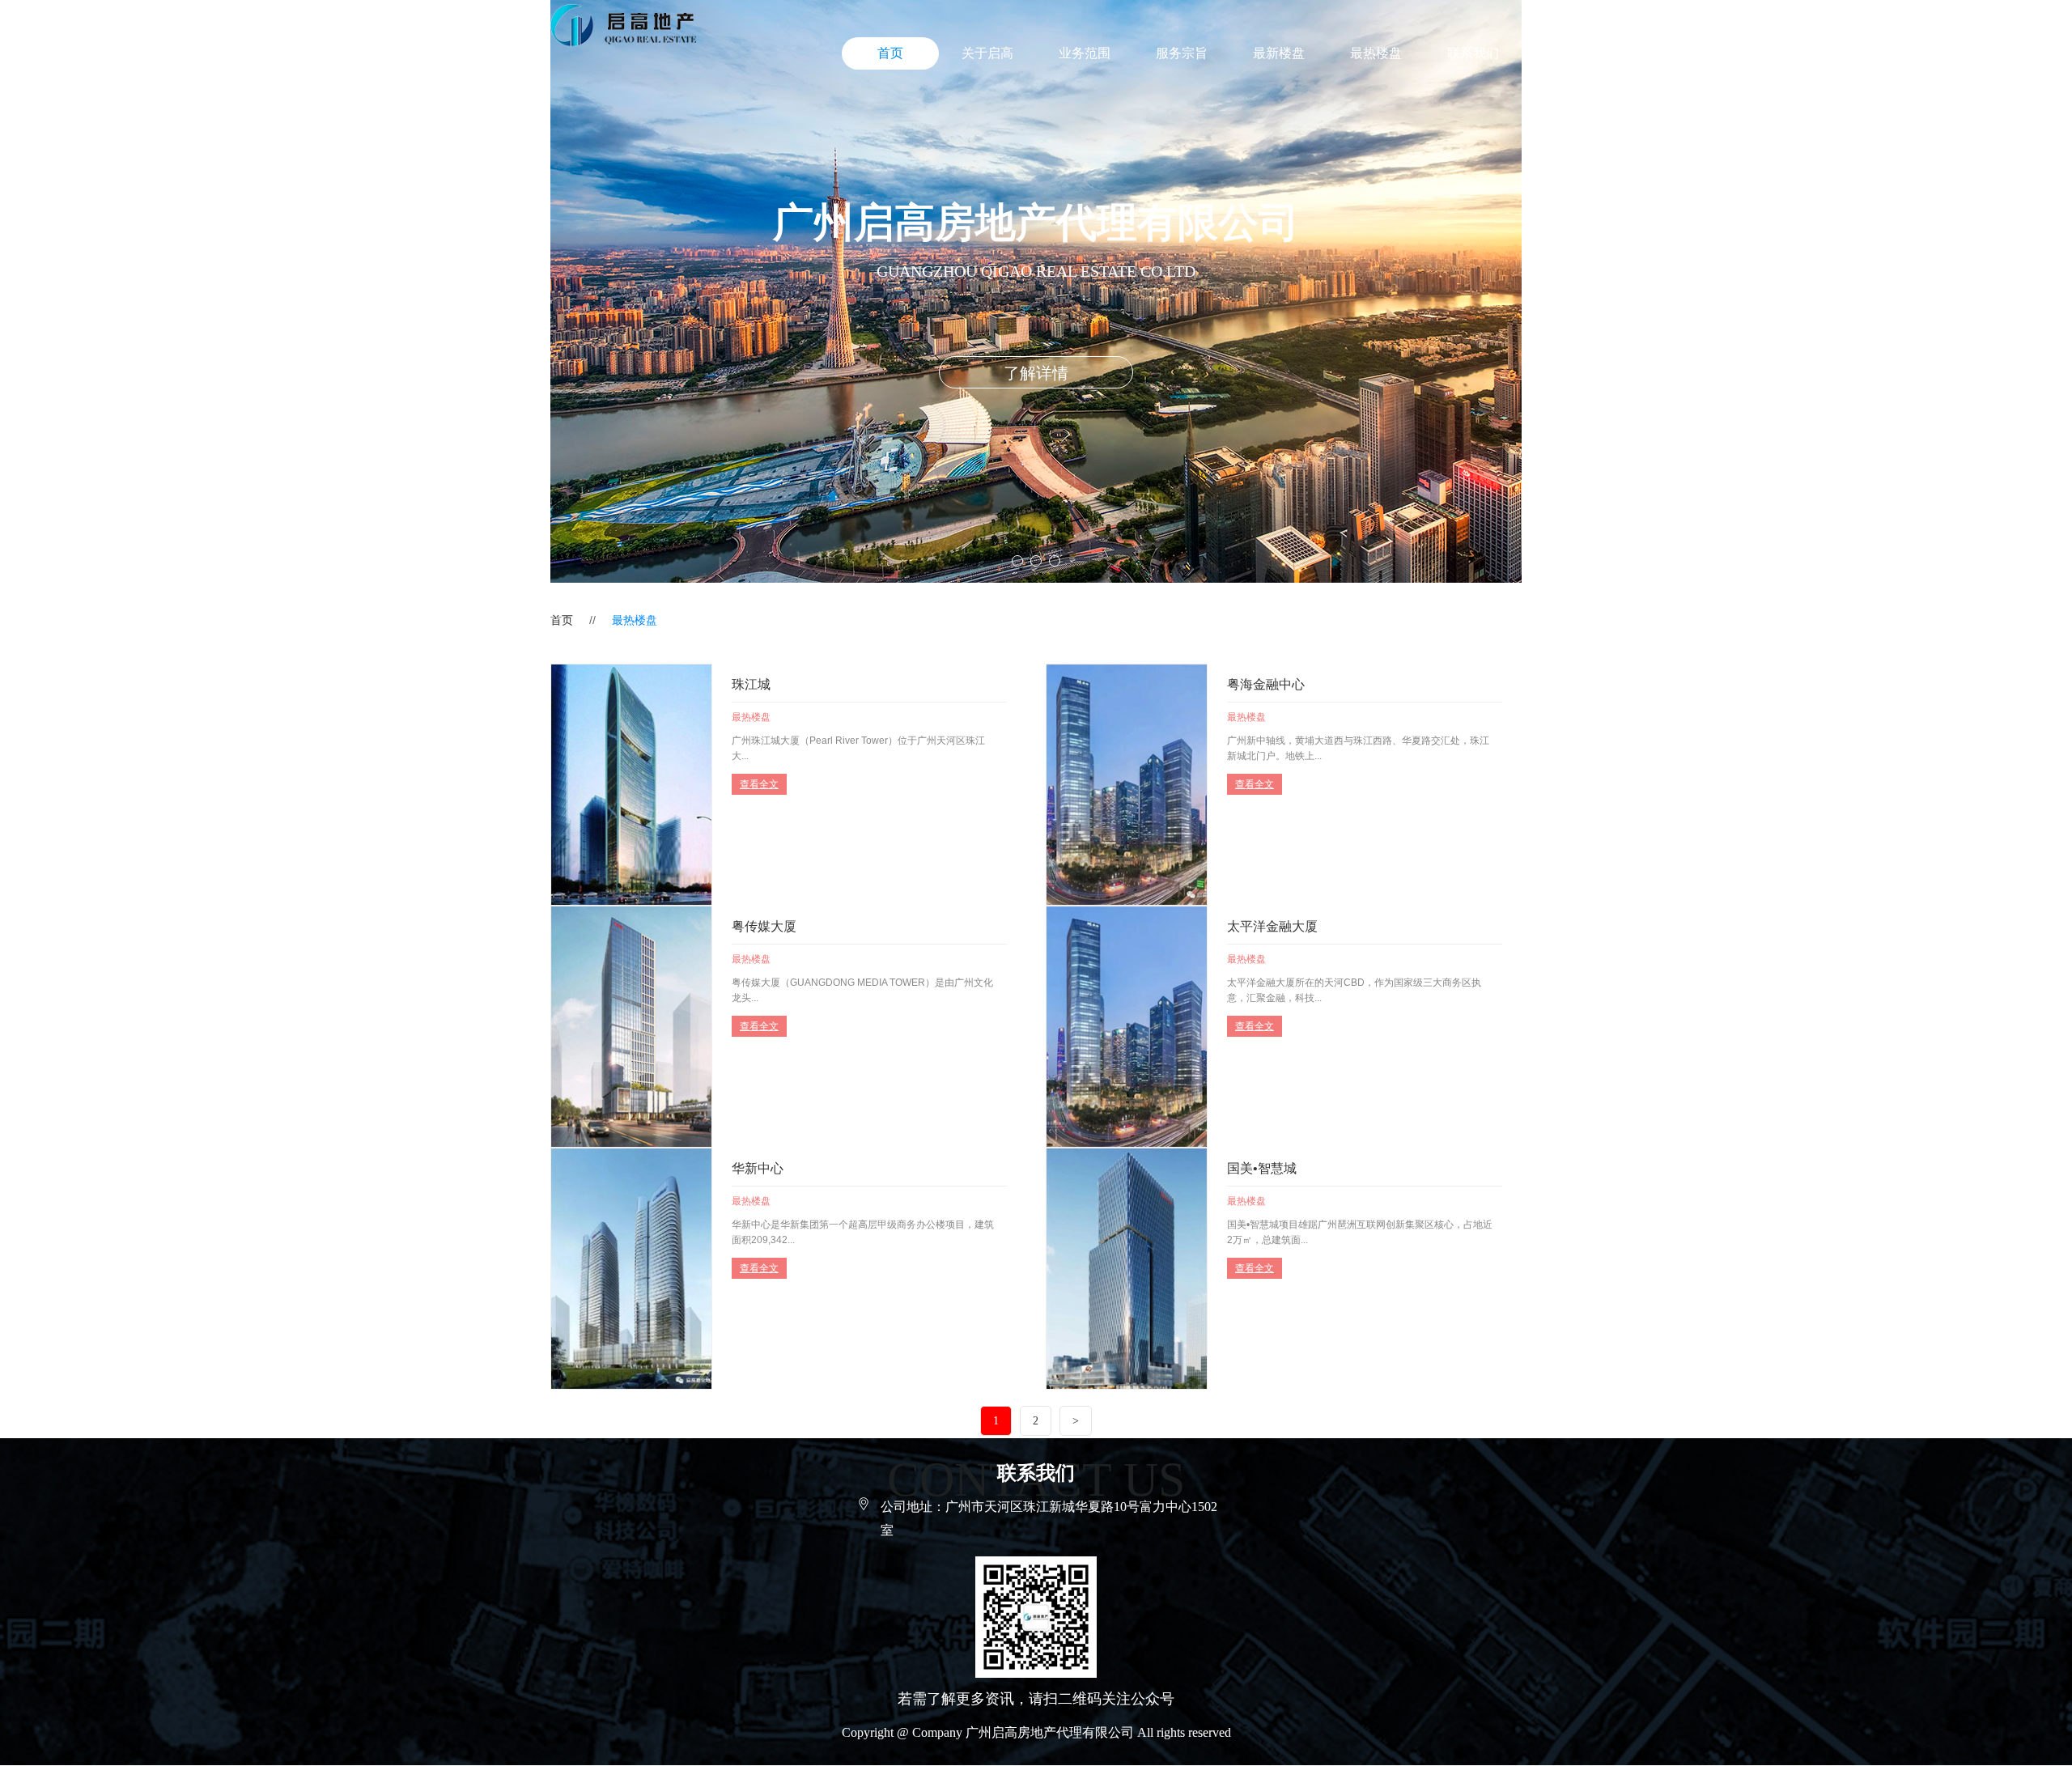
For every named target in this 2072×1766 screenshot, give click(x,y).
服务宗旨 (1182, 53)
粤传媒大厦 (764, 926)
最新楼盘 (1279, 53)
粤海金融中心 (1266, 684)
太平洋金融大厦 (1272, 926)
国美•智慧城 (1262, 1168)
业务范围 (1085, 53)
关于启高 (987, 53)
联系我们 (1473, 53)
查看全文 (759, 784)
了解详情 (1036, 373)
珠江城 (751, 684)
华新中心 (758, 1168)
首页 (890, 53)
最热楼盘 (1376, 53)
